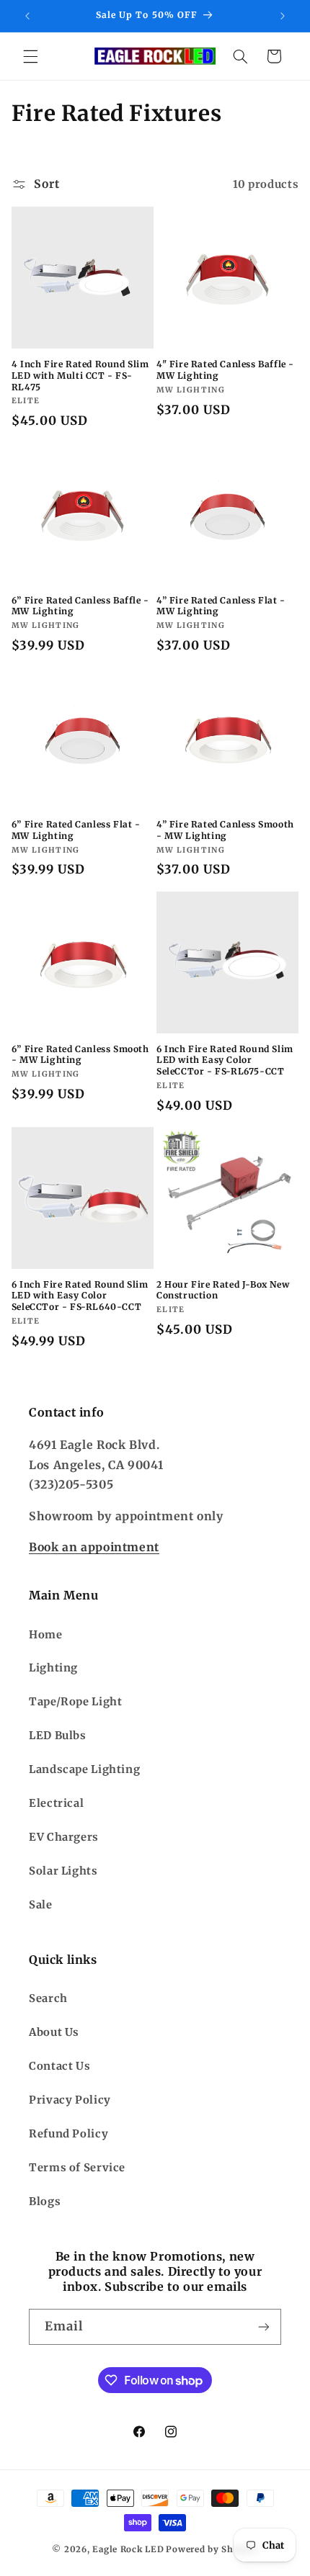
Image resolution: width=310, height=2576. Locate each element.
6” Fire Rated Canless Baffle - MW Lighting (80, 606)
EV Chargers (64, 1837)
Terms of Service (77, 2168)
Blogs (45, 2202)
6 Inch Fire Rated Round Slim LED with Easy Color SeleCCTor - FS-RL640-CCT (80, 1296)
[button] (30, 56)
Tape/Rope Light (75, 1702)
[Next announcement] (283, 16)
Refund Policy (68, 2134)
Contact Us (59, 2066)
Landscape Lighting (84, 1769)
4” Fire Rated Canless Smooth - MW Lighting (225, 830)
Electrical (56, 1803)
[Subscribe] (264, 2326)
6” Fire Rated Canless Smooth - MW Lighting (80, 1055)
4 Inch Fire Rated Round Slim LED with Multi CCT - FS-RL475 (80, 375)
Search (48, 1998)
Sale (41, 1905)
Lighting (53, 1668)
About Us (54, 2032)
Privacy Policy (70, 2100)
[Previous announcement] (27, 16)
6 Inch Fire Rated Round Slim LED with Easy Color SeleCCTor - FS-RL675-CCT (225, 1060)
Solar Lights (63, 1871)
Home (46, 1635)
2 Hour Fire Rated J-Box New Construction (223, 1290)
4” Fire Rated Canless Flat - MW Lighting (221, 606)
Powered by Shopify (212, 2549)
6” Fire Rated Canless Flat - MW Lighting (76, 830)
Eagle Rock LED (128, 2549)
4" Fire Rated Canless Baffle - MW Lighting (225, 370)
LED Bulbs (58, 1736)
